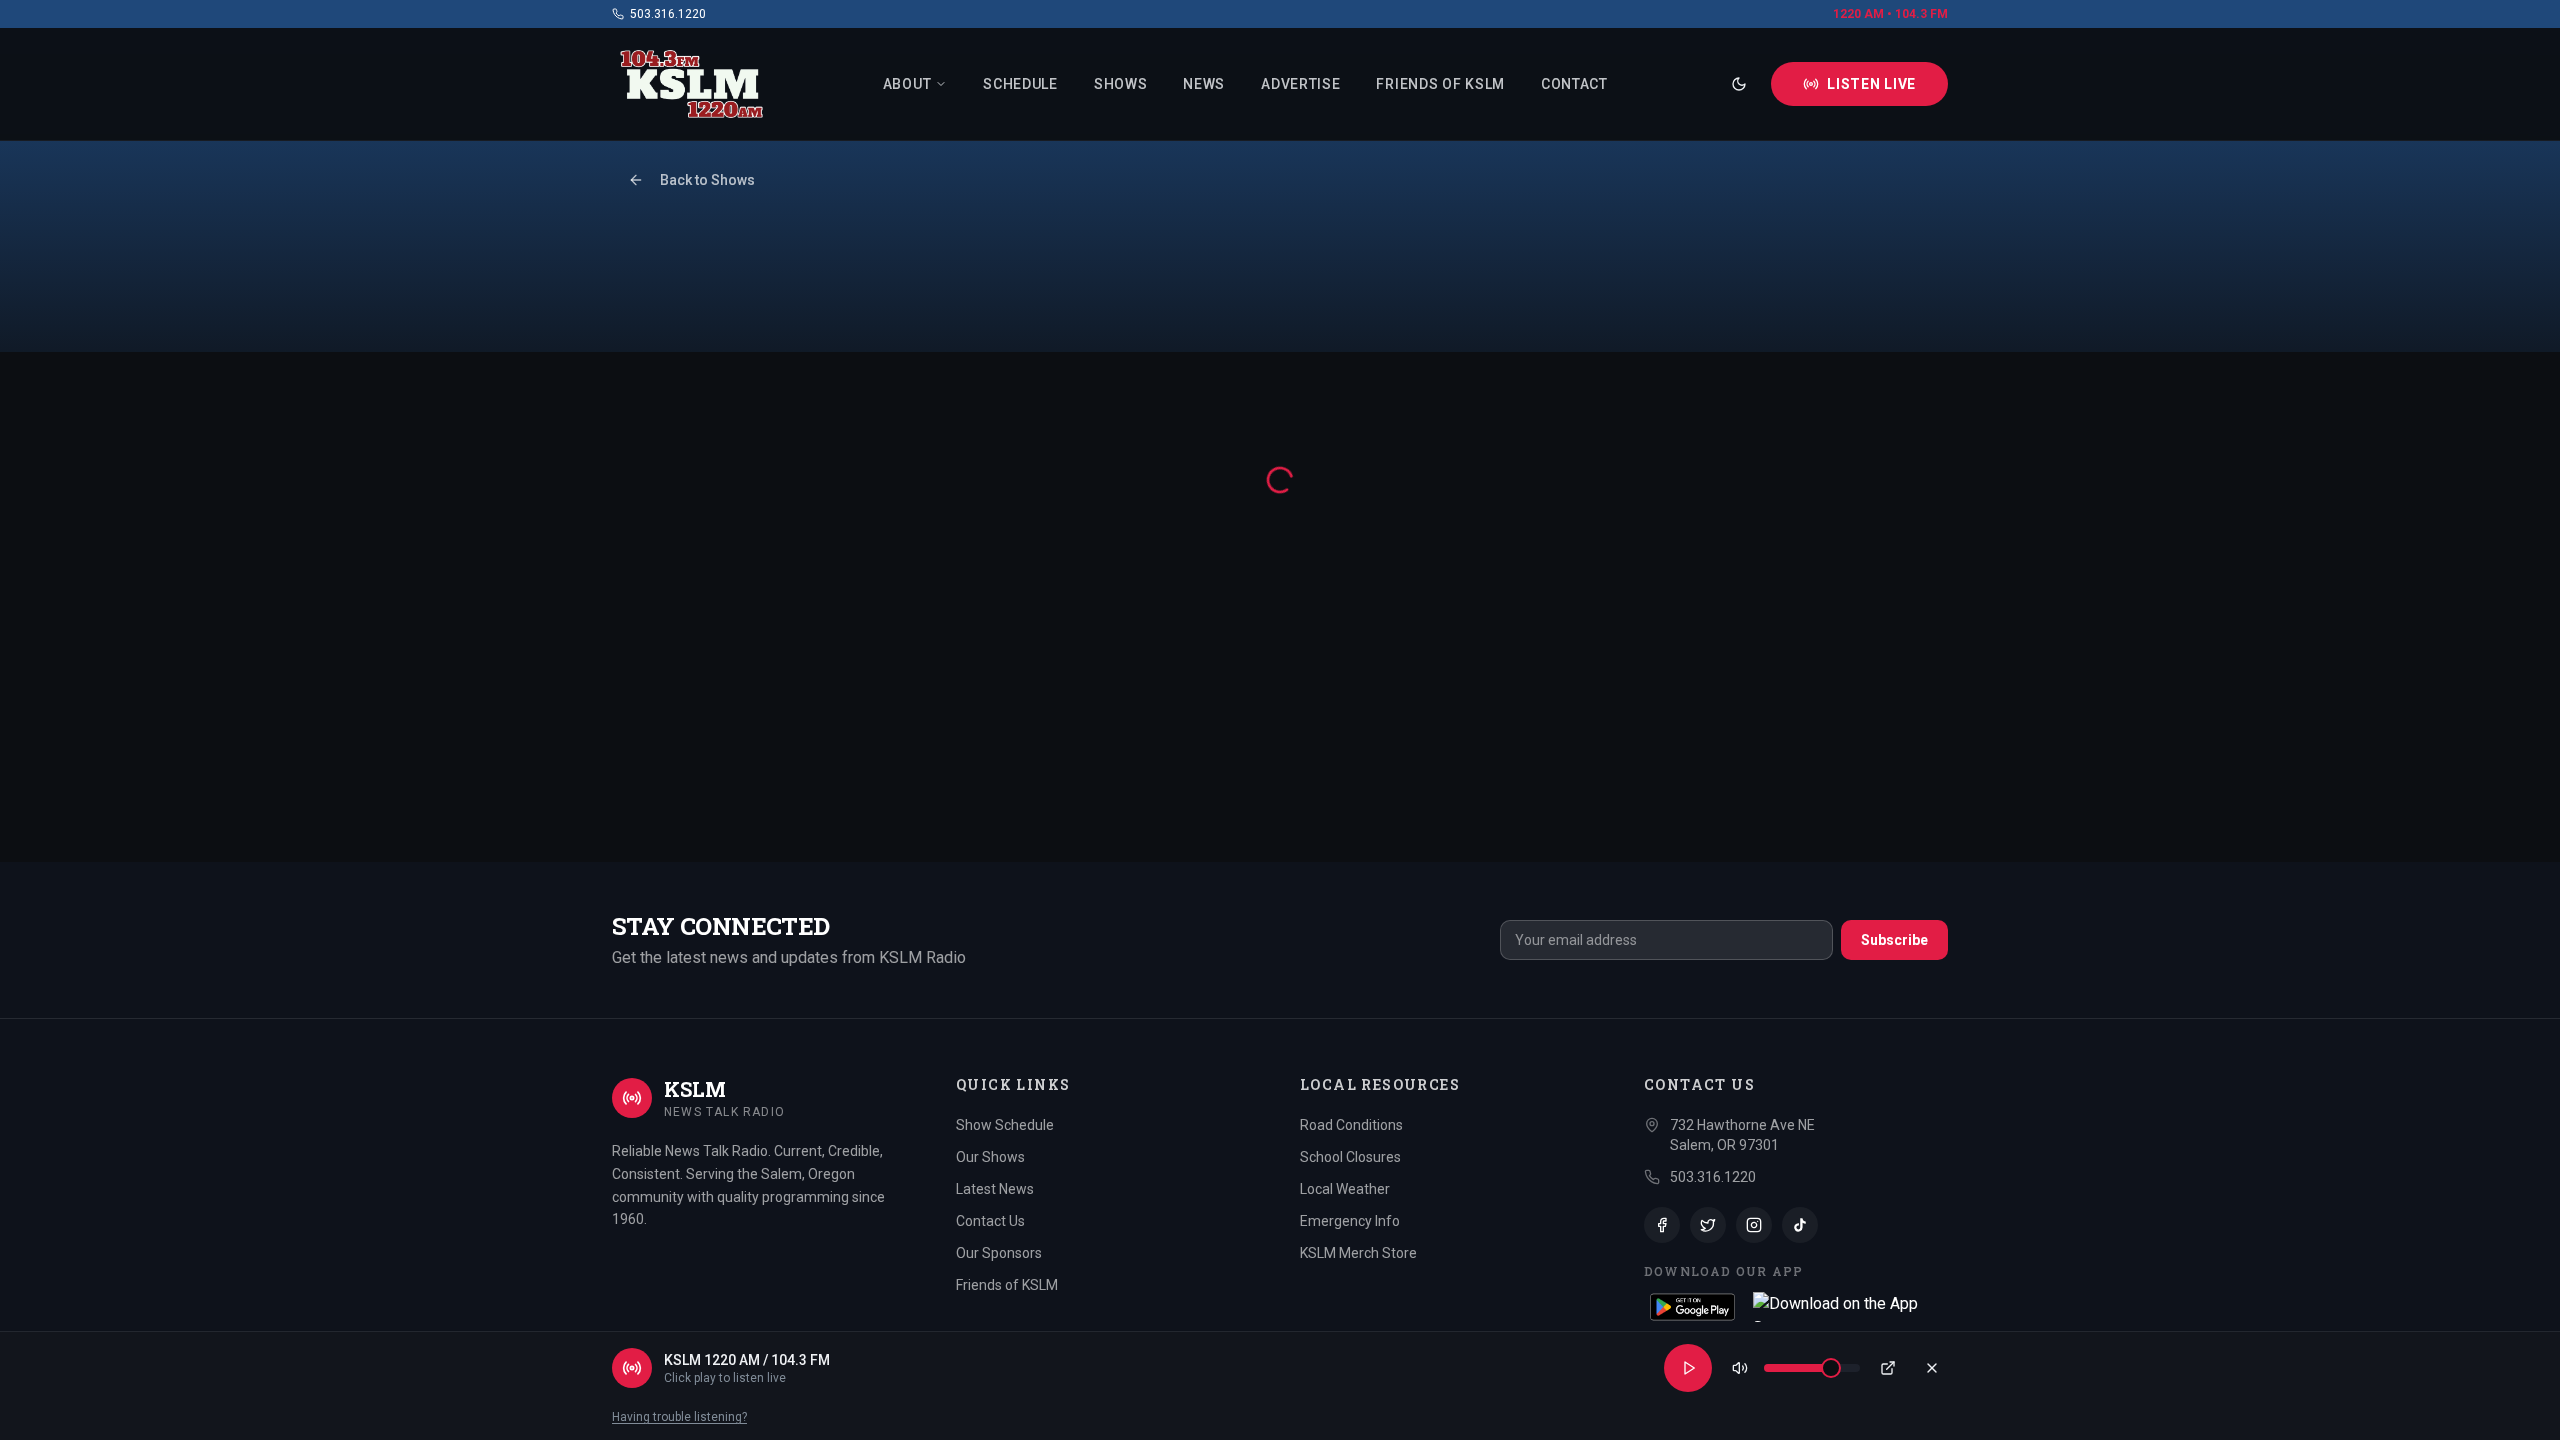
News (1204, 84)
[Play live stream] (1688, 1368)
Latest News (995, 1189)
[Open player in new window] (1888, 1368)
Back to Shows (707, 180)
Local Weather (1345, 1189)
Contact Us (990, 1221)
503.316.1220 (668, 14)
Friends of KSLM (1440, 84)
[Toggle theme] (1739, 84)
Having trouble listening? (679, 1417)
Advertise (1300, 84)
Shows (1121, 84)
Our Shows (990, 1157)
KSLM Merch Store (1358, 1253)
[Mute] (1740, 1368)
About (907, 84)
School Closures (1350, 1157)
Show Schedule (1005, 1125)
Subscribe (1894, 940)
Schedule (1020, 84)
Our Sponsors (999, 1253)
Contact (1574, 84)
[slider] (1831, 1368)
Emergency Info (1350, 1221)
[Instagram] (1754, 1225)
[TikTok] (1800, 1225)
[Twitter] (1708, 1225)
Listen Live (1871, 84)
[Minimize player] (1932, 1368)
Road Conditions (1351, 1125)
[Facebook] (1662, 1225)
